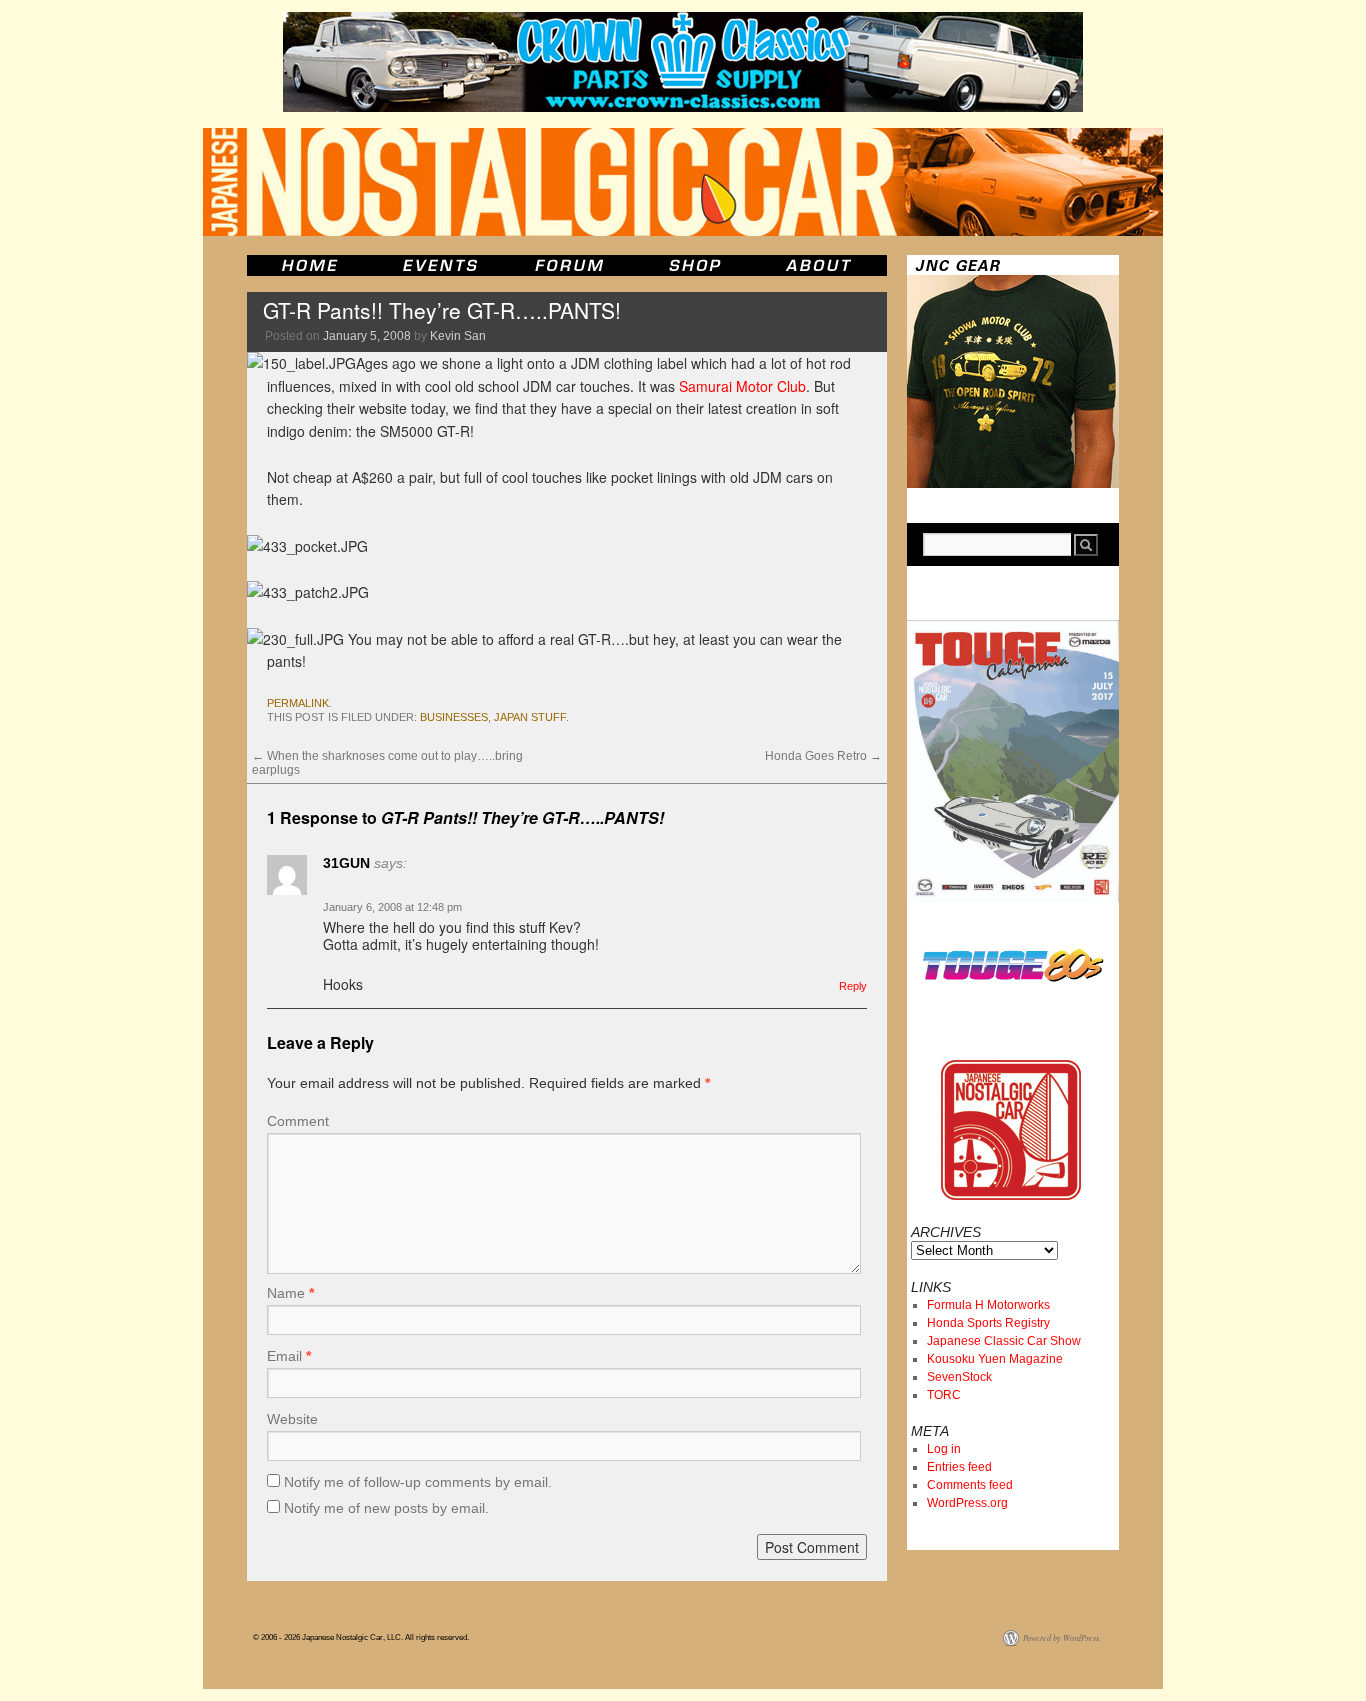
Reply (853, 986)
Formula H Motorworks (988, 1305)
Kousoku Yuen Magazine (995, 1359)
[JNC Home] (309, 265)
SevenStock (959, 1377)
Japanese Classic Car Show (1004, 1341)
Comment (298, 1121)
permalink (298, 703)
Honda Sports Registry (988, 1323)
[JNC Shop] (695, 265)
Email (289, 1356)
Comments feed (970, 1485)
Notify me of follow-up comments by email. (418, 1482)
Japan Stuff (530, 717)
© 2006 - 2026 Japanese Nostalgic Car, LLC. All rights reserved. (361, 1637)
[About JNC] (820, 265)
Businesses (454, 717)
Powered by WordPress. (1062, 1637)
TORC (944, 1395)
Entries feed (959, 1467)
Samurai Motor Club (742, 386)
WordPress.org (967, 1503)
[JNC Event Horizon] (440, 265)
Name (290, 1293)
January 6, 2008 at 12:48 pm (392, 907)
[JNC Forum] (572, 265)
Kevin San (458, 336)
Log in (944, 1449)
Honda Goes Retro (823, 756)
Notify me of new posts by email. (386, 1508)
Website (292, 1419)
